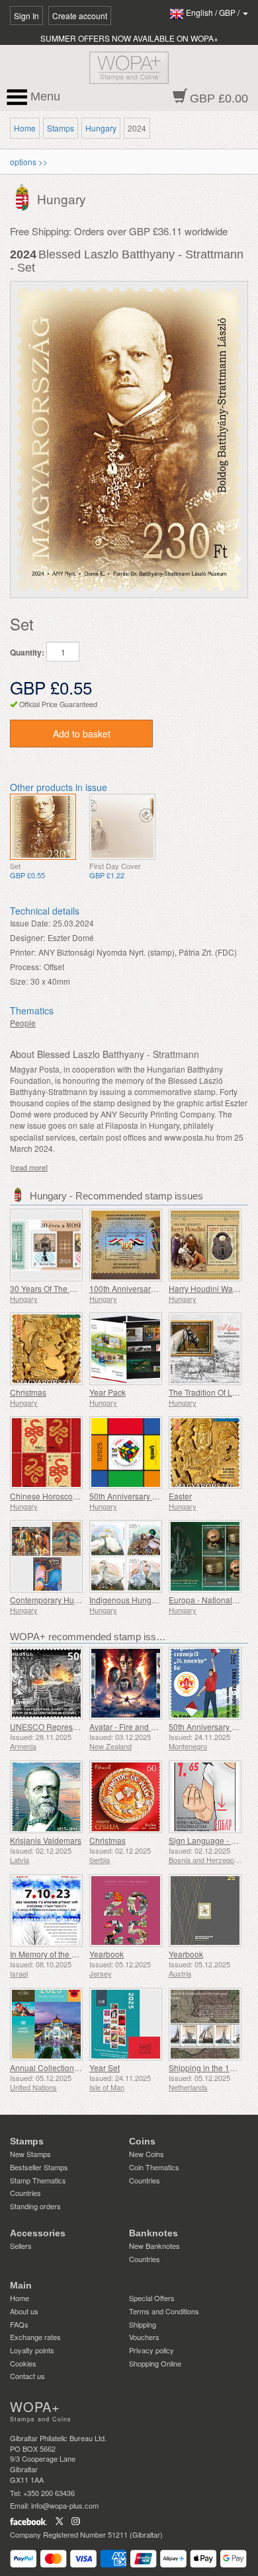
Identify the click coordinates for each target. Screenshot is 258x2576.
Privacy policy (151, 2350)
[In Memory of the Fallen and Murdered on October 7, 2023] (46, 1911)
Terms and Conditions (164, 2311)
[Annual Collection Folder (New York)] (46, 2024)
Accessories (38, 2233)
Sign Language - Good (210, 1840)
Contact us (27, 2376)
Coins (142, 2141)
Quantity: (27, 653)
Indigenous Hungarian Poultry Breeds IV (162, 1600)
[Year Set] (126, 2024)
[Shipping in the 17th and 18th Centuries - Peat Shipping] (205, 2024)
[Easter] (205, 1453)
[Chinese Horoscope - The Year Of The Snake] (46, 1453)
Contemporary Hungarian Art (62, 1600)
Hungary (101, 128)
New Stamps (30, 2154)
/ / (214, 12)
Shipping (143, 2324)
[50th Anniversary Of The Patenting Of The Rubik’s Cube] (126, 1453)
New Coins (147, 2154)
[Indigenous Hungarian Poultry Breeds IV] (126, 1556)
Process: (25, 966)
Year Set (105, 2067)
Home (25, 128)
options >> (29, 162)
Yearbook (107, 1954)
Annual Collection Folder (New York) (75, 2067)
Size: (19, 981)
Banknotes (153, 2233)
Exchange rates (35, 2337)
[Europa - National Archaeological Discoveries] (205, 1556)
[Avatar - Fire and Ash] (126, 1683)
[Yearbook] (126, 1911)
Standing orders (35, 2206)
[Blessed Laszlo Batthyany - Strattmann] (43, 827)
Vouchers (144, 2337)
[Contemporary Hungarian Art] (46, 1556)
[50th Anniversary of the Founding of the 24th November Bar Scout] (205, 1683)
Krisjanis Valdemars (46, 1840)
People (23, 1023)
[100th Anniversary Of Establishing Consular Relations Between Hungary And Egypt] (126, 1245)
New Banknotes (154, 2246)
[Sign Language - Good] (205, 1797)
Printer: (23, 952)
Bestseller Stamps (39, 2167)
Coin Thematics (154, 2167)
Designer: (27, 937)
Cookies (23, 2363)
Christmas (28, 1392)
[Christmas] (46, 1349)
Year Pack (107, 1392)
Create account (80, 16)
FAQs (19, 2324)
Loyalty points (32, 2350)
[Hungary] (23, 197)
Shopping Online (155, 2363)
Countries (25, 2193)
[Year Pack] (126, 1349)
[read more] (29, 1167)
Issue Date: (30, 923)
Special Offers (152, 2298)
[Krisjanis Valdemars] (46, 1797)
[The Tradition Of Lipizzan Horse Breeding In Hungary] (205, 1349)
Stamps (61, 128)
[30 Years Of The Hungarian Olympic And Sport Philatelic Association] (46, 1245)
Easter (180, 1496)
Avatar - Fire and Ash (127, 1726)
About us (24, 2311)
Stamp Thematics (38, 2180)
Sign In (26, 16)
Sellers (21, 2246)
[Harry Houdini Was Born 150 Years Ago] (205, 1245)
